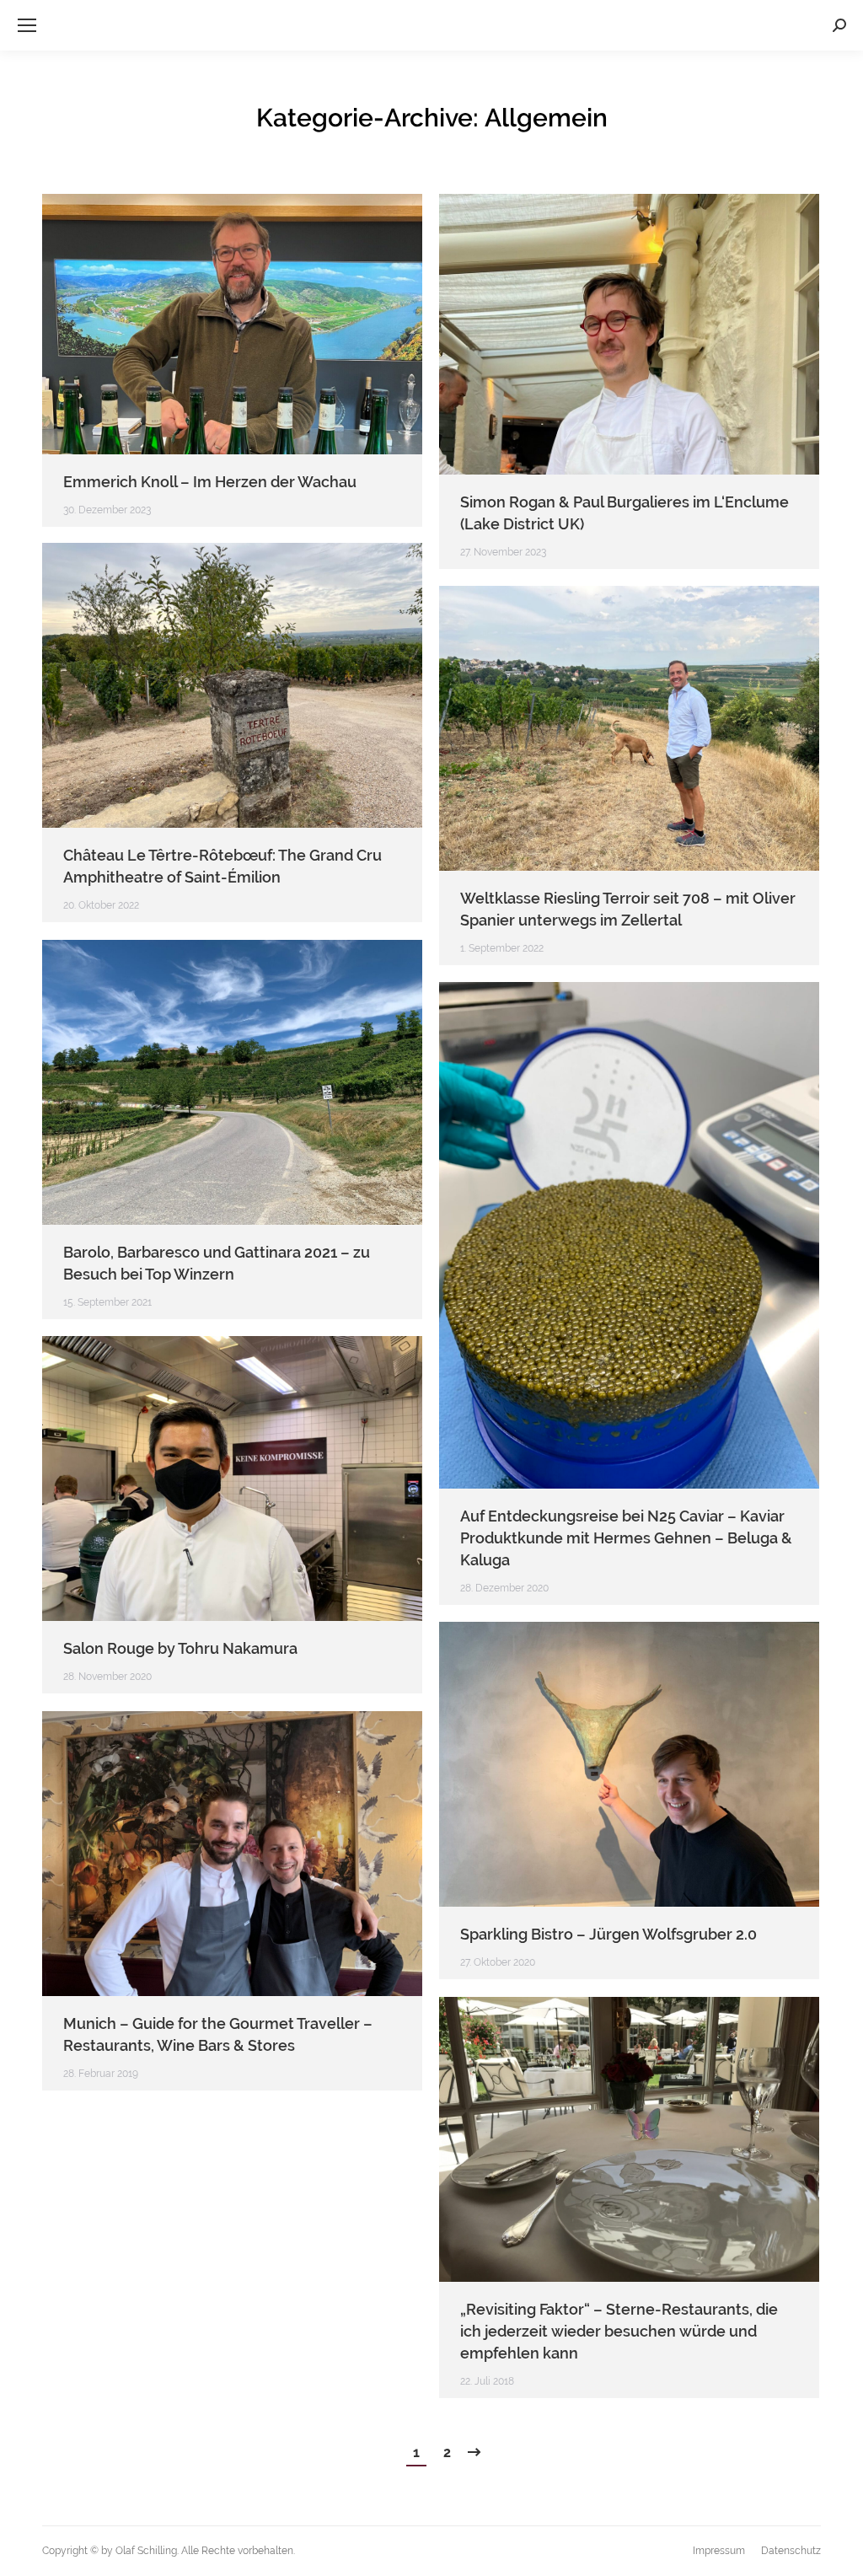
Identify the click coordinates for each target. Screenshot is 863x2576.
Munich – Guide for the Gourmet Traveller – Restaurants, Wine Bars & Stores (218, 2034)
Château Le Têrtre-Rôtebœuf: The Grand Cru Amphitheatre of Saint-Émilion (222, 866)
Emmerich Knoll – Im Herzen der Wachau (210, 482)
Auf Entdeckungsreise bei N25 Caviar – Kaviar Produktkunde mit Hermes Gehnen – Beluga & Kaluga (626, 1538)
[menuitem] (719, 2551)
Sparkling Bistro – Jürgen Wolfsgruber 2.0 (608, 1934)
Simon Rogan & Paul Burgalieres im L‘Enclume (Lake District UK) (624, 513)
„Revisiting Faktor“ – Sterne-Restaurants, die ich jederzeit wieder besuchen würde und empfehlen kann (619, 2331)
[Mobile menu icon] (27, 25)
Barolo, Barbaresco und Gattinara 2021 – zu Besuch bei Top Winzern (217, 1263)
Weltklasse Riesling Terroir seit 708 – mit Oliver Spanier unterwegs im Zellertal (628, 909)
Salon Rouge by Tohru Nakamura (180, 1648)
